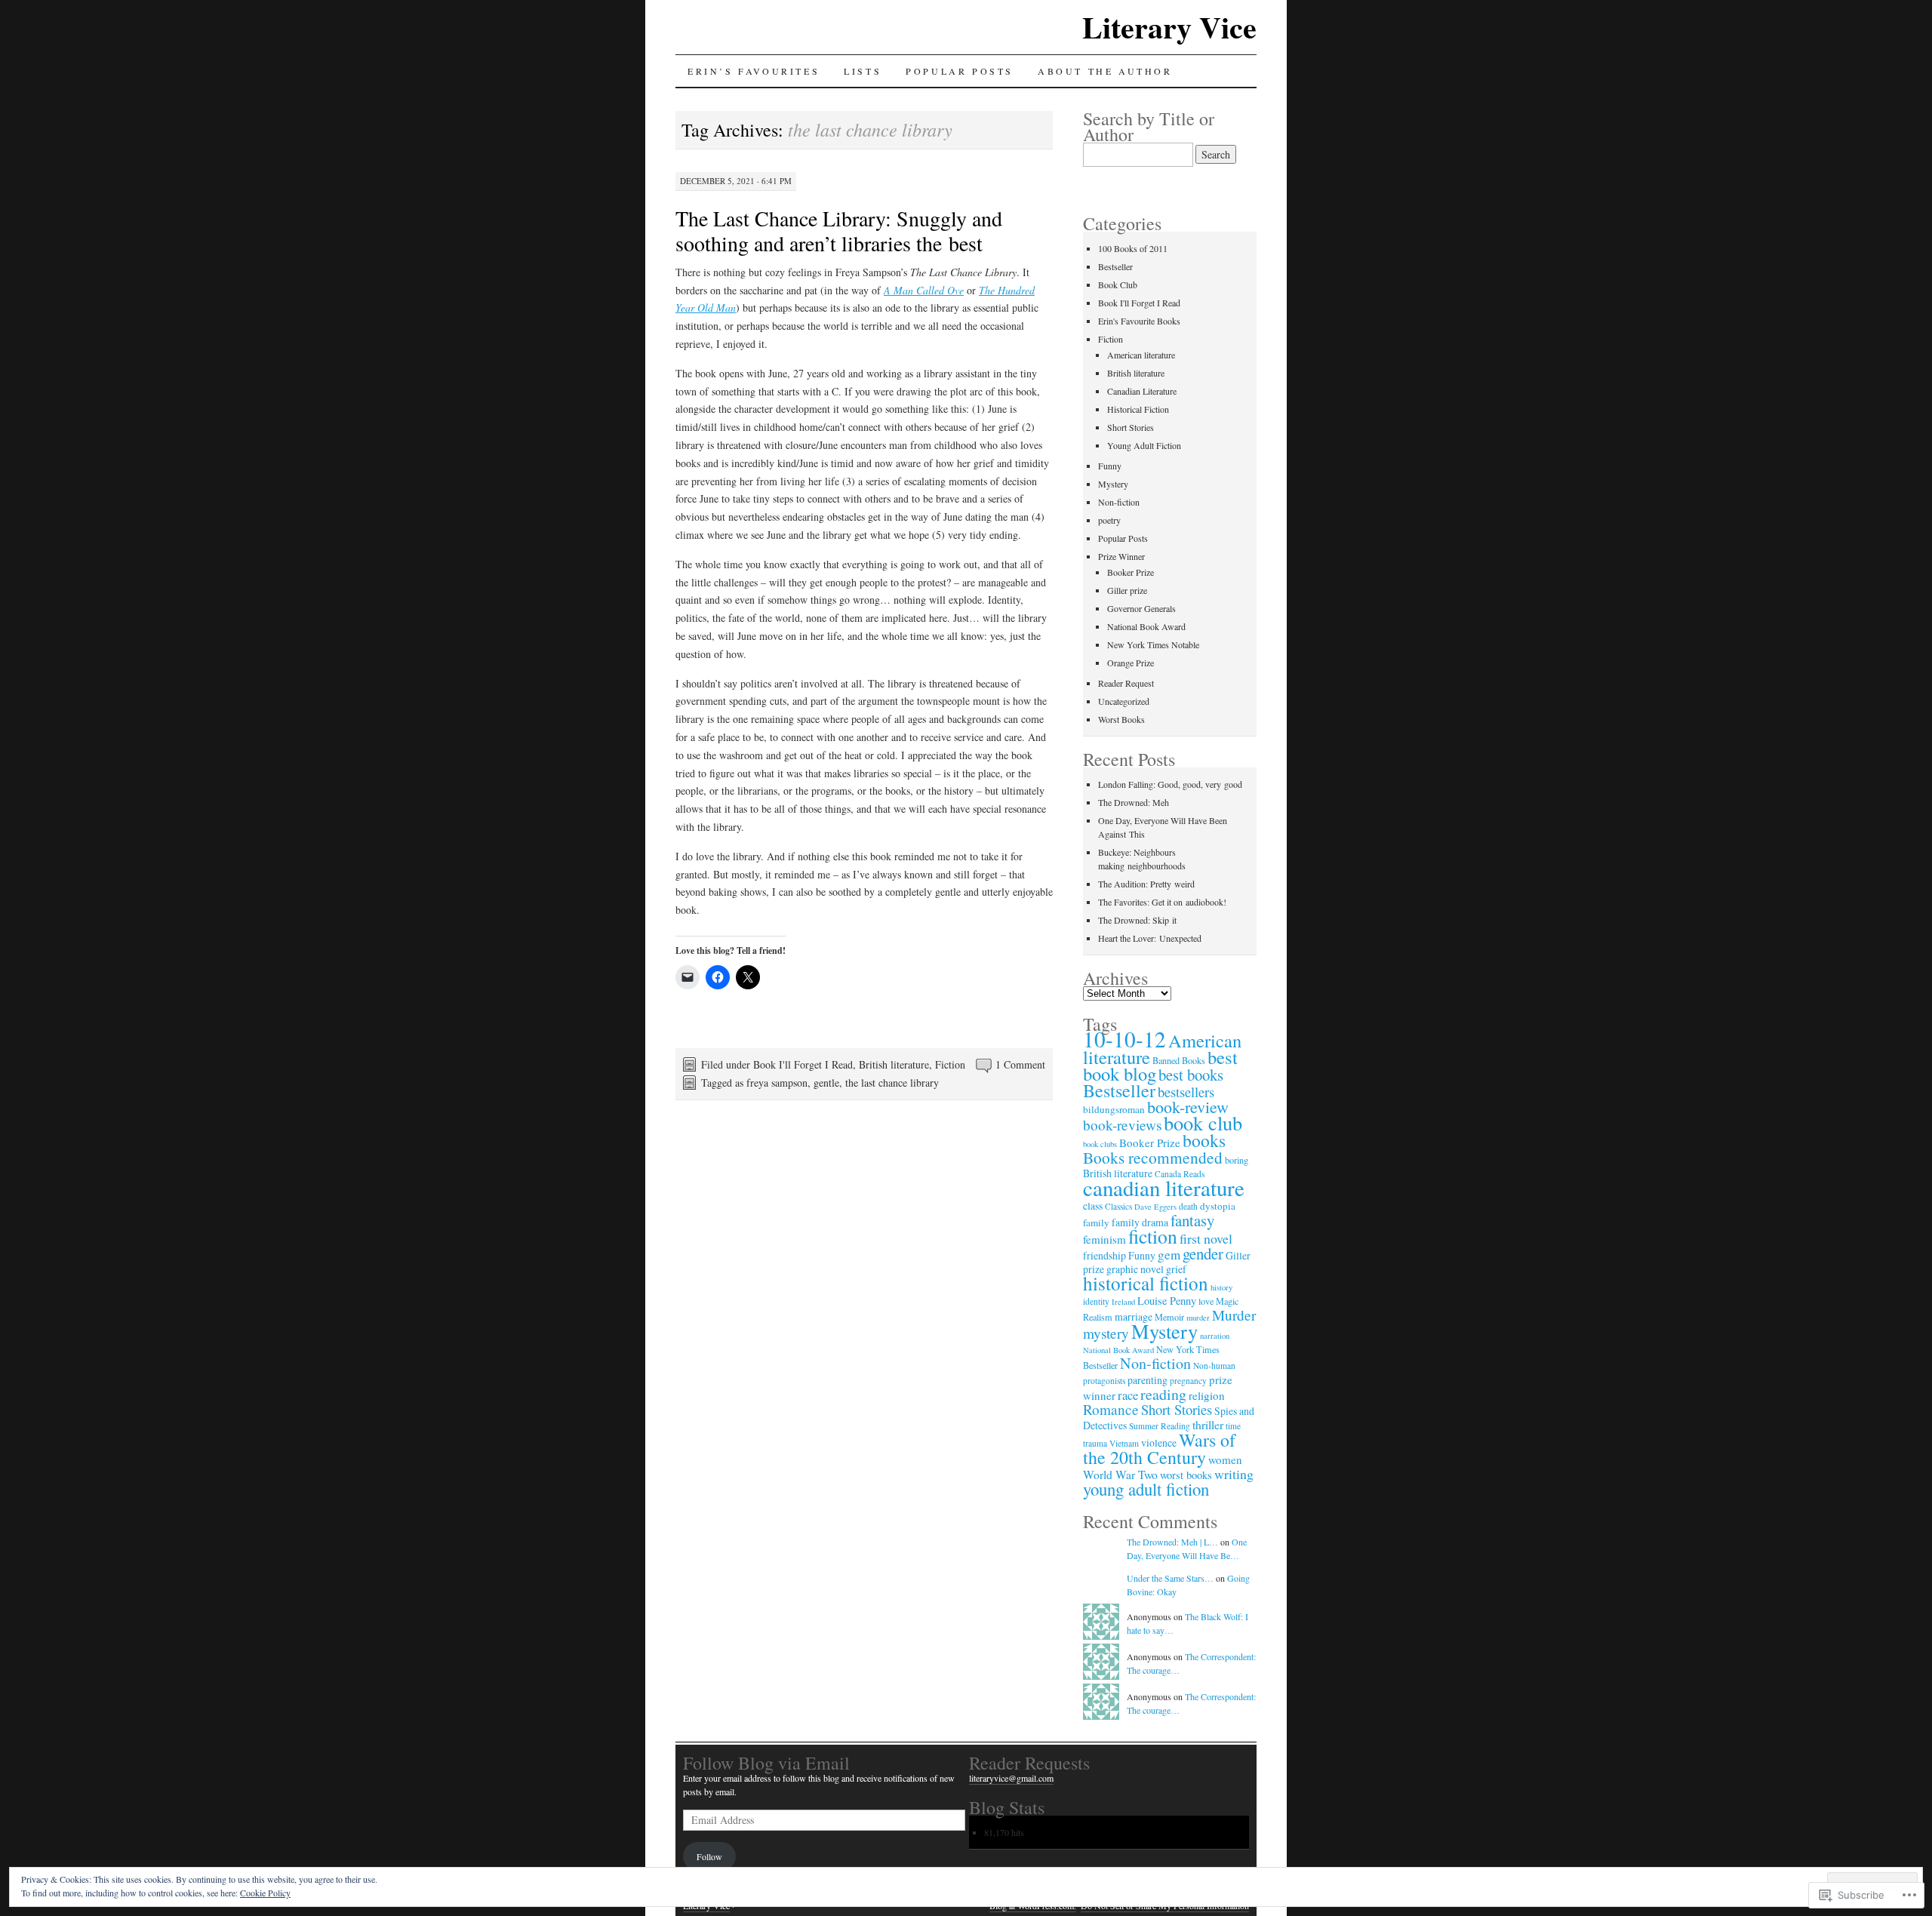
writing (1234, 1474)
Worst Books (1121, 719)
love (1206, 1301)
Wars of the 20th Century (1159, 1449)
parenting (1148, 1380)
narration (1215, 1336)
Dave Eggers (1155, 1207)
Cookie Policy (265, 1893)
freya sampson (777, 1083)
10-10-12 (1124, 1039)
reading (1163, 1394)
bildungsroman (1114, 1109)
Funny (1110, 466)
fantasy (1192, 1220)
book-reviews (1122, 1125)
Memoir (1169, 1317)
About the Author (1105, 71)
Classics (1118, 1206)
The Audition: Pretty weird (1146, 884)
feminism (1104, 1239)
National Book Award (1146, 626)
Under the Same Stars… (1170, 1578)
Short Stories (1131, 427)
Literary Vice (1169, 27)
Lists (863, 71)
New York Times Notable (1153, 644)
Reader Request (1126, 683)
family (1096, 1222)
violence (1159, 1442)
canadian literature (1164, 1187)
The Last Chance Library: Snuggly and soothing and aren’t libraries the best (839, 231)
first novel (1206, 1238)
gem (1169, 1255)
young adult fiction (1146, 1489)
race (1128, 1395)
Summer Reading (1160, 1426)
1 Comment (1020, 1064)
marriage (1134, 1316)
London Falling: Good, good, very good (1170, 784)
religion (1207, 1395)
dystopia (1218, 1206)
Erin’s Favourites (754, 71)
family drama (1140, 1222)
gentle (826, 1083)
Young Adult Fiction (1144, 445)
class (1093, 1206)
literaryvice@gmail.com (1011, 1778)
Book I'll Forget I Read (803, 1064)
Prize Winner (1121, 556)
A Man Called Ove (924, 290)
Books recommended (1153, 1157)
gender (1203, 1253)
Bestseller (1115, 266)
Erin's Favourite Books (1139, 321)
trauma (1095, 1443)
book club (1203, 1123)
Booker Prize (1131, 572)
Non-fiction (1119, 502)
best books (1191, 1075)
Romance (1111, 1409)
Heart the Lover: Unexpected (1150, 938)
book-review (1188, 1107)
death (1188, 1206)
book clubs (1100, 1144)
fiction (1153, 1236)
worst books (1186, 1475)
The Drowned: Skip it (1137, 920)
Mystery (1113, 484)
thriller (1208, 1424)
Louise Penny (1167, 1301)
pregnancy (1188, 1381)
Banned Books (1179, 1060)
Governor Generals (1141, 608)
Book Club (1118, 284)
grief (1176, 1269)
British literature (894, 1064)
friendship (1104, 1255)
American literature (1141, 355)
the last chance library (892, 1083)
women (1225, 1459)
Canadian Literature (1142, 391)
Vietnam (1124, 1443)
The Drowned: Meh (1134, 802)
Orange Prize (1131, 663)
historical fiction (1146, 1283)
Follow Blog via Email (766, 1763)
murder (1198, 1318)
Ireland (1123, 1302)
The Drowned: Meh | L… (1172, 1542)
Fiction (950, 1064)
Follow (709, 1856)
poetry (1109, 520)
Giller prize (1127, 590)
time (1233, 1426)
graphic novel (1135, 1269)
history (1221, 1287)
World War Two (1120, 1474)
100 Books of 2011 (1133, 248)
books (1204, 1140)
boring (1237, 1160)
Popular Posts (960, 71)
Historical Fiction (1138, 409)
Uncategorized (1124, 701)
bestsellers (1186, 1092)
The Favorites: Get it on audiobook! (1162, 902)
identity (1096, 1301)
